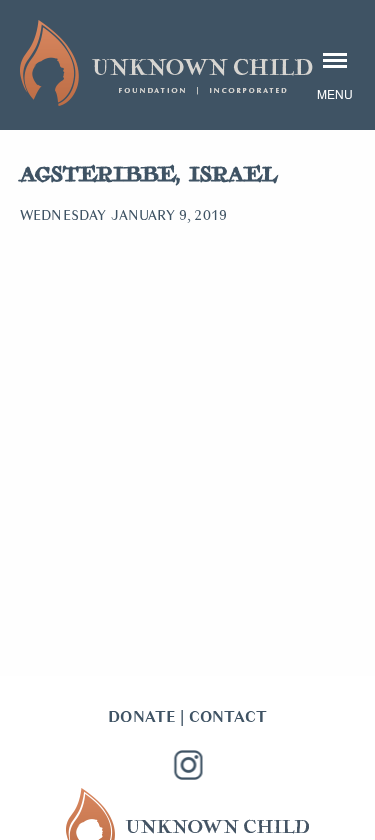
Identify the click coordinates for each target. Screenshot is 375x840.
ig (188, 765)
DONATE (142, 717)
